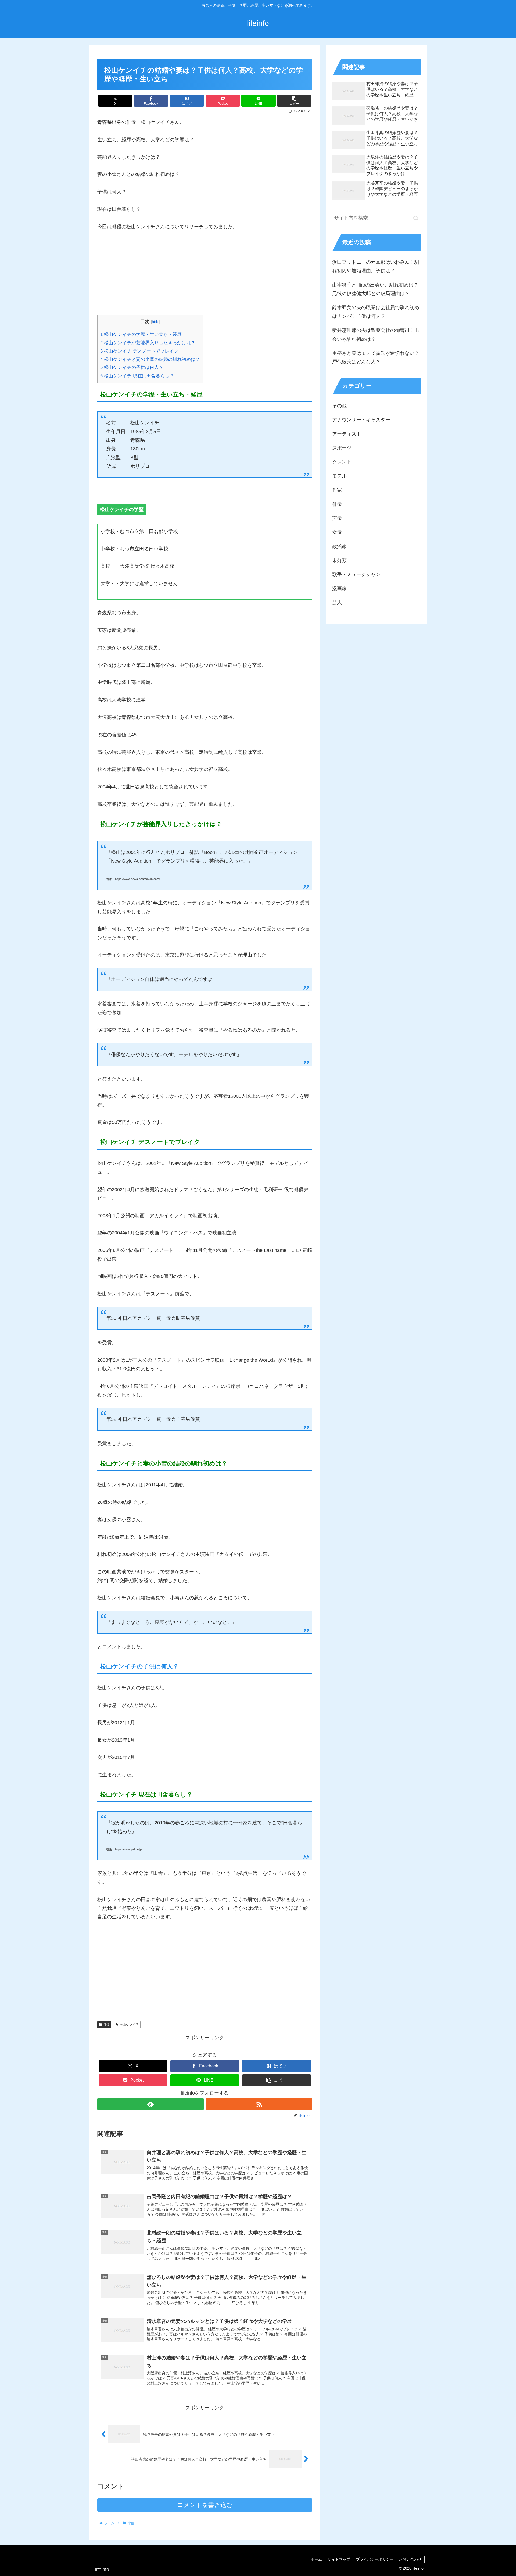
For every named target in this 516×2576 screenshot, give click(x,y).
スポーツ (342, 448)
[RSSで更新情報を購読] (259, 2104)
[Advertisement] (205, 277)
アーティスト (347, 434)
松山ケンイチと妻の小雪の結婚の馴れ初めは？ (150, 359)
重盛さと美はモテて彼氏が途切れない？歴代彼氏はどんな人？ (376, 357)
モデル (339, 476)
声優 (337, 518)
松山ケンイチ (129, 2024)
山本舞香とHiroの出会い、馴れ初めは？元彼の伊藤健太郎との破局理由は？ (375, 289)
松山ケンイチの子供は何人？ (132, 367)
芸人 (337, 603)
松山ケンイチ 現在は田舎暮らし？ (137, 376)
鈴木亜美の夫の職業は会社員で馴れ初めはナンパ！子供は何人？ (376, 312)
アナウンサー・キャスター (361, 420)
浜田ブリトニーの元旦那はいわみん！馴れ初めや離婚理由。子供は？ (376, 266)
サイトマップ (339, 2559)
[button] (294, 101)
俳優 (106, 2024)
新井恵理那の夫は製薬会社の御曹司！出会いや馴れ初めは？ (376, 335)
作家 (337, 490)
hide (155, 322)
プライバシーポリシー (375, 2559)
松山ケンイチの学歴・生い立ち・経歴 (141, 334)
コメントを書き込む (205, 2505)
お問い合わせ (410, 2559)
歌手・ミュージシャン (356, 574)
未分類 (339, 560)
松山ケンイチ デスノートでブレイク (139, 351)
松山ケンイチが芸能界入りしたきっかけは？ (148, 343)
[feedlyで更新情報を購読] (150, 2104)
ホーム (316, 2559)
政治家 (339, 546)
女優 (337, 532)
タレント (342, 462)
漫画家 (339, 589)
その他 (339, 406)
